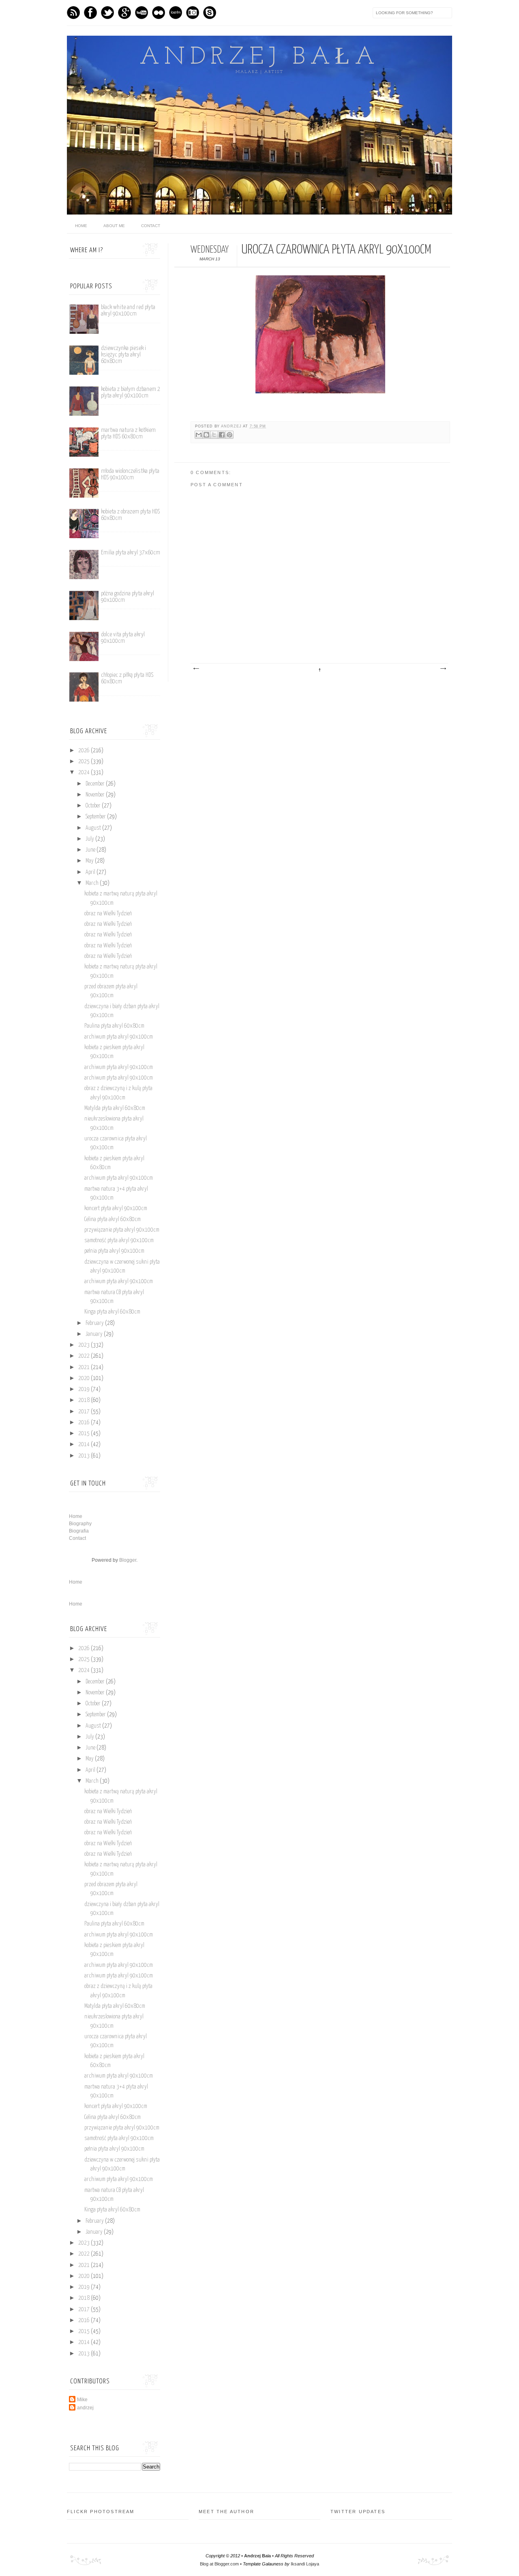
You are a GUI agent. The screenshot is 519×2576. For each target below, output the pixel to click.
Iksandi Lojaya (305, 2564)
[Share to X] (214, 435)
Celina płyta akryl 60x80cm (113, 1219)
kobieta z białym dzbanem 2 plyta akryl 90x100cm (131, 392)
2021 (85, 1367)
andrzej (232, 426)
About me (114, 226)
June (91, 850)
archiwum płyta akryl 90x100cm (119, 1037)
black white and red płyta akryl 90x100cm (128, 310)
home (81, 226)
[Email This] (199, 435)
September (96, 817)
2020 (85, 1378)
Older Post (443, 669)
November (96, 795)
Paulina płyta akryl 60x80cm (114, 1026)
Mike (82, 2400)
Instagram (193, 13)
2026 (85, 751)
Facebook (90, 13)
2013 (85, 1456)
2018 (85, 1400)
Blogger (128, 1560)
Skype (210, 13)
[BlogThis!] (206, 435)
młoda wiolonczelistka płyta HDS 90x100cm (130, 474)
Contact (151, 226)
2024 (85, 773)
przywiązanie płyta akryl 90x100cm (122, 1230)
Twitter (107, 13)
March (93, 883)
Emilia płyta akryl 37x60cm (131, 553)
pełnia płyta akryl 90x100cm (114, 1251)
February (95, 1323)
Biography (80, 1524)
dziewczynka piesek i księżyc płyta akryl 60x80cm (123, 355)
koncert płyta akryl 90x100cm (116, 1209)
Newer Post (196, 669)
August (94, 828)
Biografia (79, 1531)
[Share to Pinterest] (229, 435)
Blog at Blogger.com (219, 2564)
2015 (85, 1434)
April (91, 872)
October (94, 806)
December (96, 784)
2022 (85, 1356)
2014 (85, 1445)
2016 (85, 1423)
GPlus (124, 13)
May (90, 861)
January (95, 1334)
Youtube (142, 13)
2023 (85, 1345)
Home (76, 1516)
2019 (85, 1389)
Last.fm (176, 13)
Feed (73, 13)
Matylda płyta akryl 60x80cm (115, 1108)
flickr (159, 13)
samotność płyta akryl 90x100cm (119, 1241)
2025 (85, 762)
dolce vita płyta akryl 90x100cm (123, 638)
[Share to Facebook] (222, 435)
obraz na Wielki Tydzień (108, 914)
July (90, 839)
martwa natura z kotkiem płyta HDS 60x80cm (128, 433)
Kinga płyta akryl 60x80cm (112, 1312)
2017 (85, 1412)
